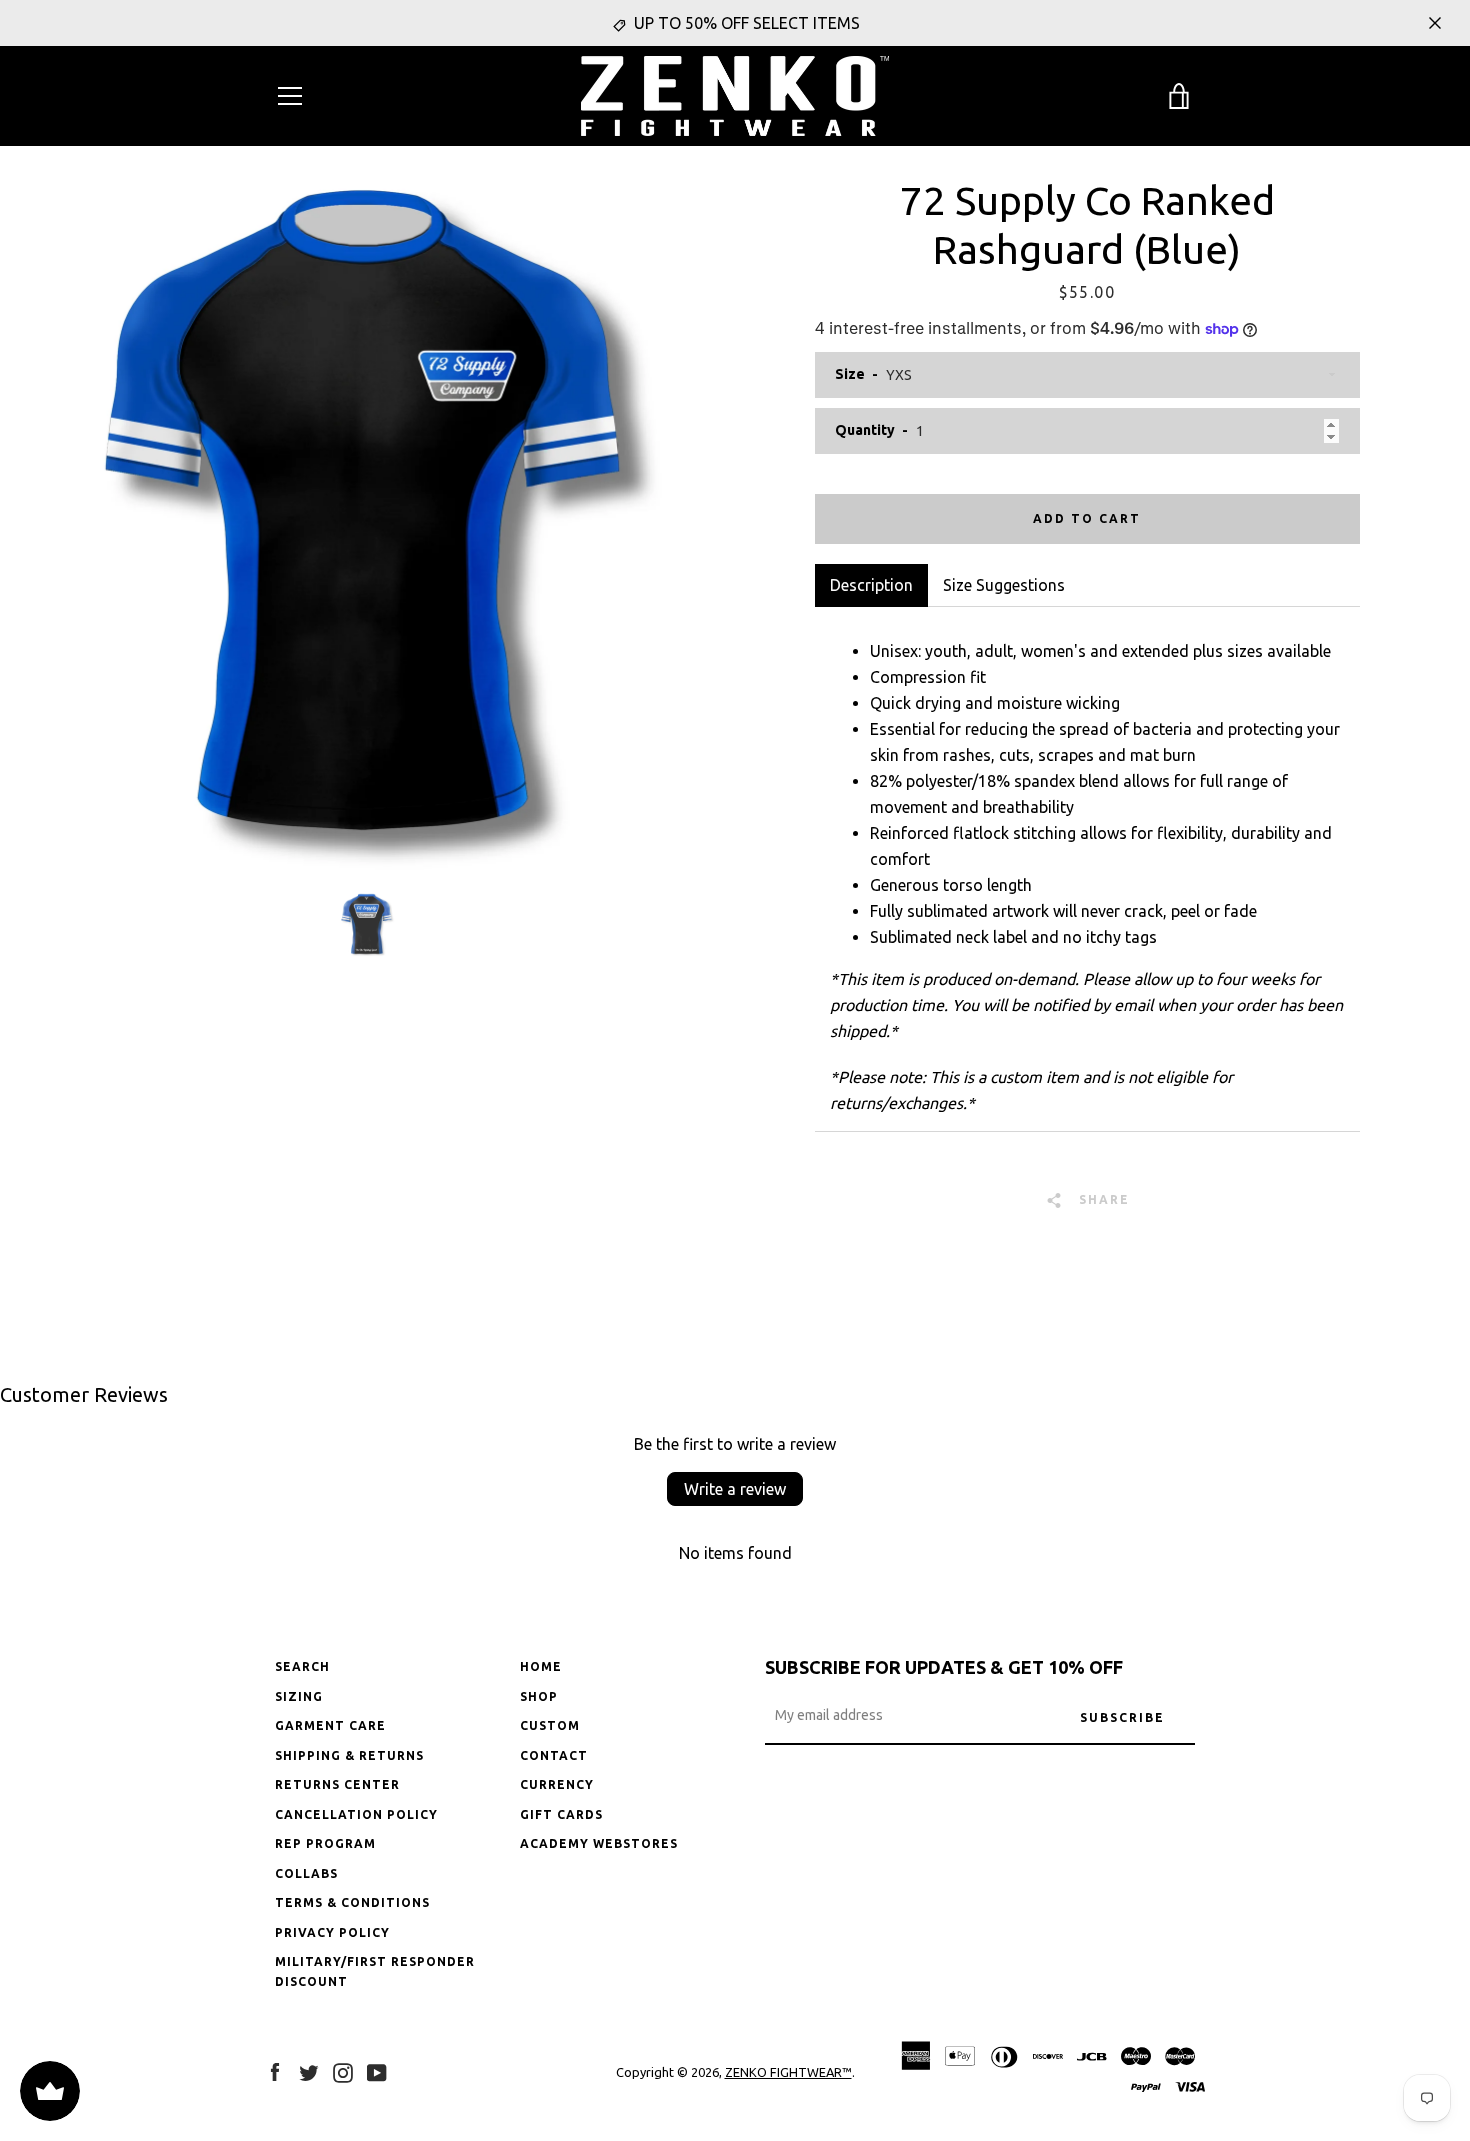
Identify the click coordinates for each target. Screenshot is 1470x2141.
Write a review (735, 1489)
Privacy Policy (332, 1932)
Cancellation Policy (356, 1814)
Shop (539, 1696)
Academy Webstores (599, 1843)
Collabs (306, 1873)
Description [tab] (871, 585)
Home (541, 1666)
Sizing (299, 1696)
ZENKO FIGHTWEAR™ (788, 2072)
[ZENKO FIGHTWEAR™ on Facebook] (275, 2071)
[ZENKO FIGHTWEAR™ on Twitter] (309, 2071)
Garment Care (330, 1725)
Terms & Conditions (352, 1902)
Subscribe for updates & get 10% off (944, 1667)
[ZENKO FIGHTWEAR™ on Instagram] (343, 2071)
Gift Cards (561, 1814)
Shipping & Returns (349, 1755)
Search (302, 1666)
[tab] (1004, 585)
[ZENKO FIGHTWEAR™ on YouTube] (377, 2071)
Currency (557, 1784)
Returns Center (337, 1784)
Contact (554, 1755)
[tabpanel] (1088, 869)
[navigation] (290, 96)
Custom (550, 1725)
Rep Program (325, 1843)
